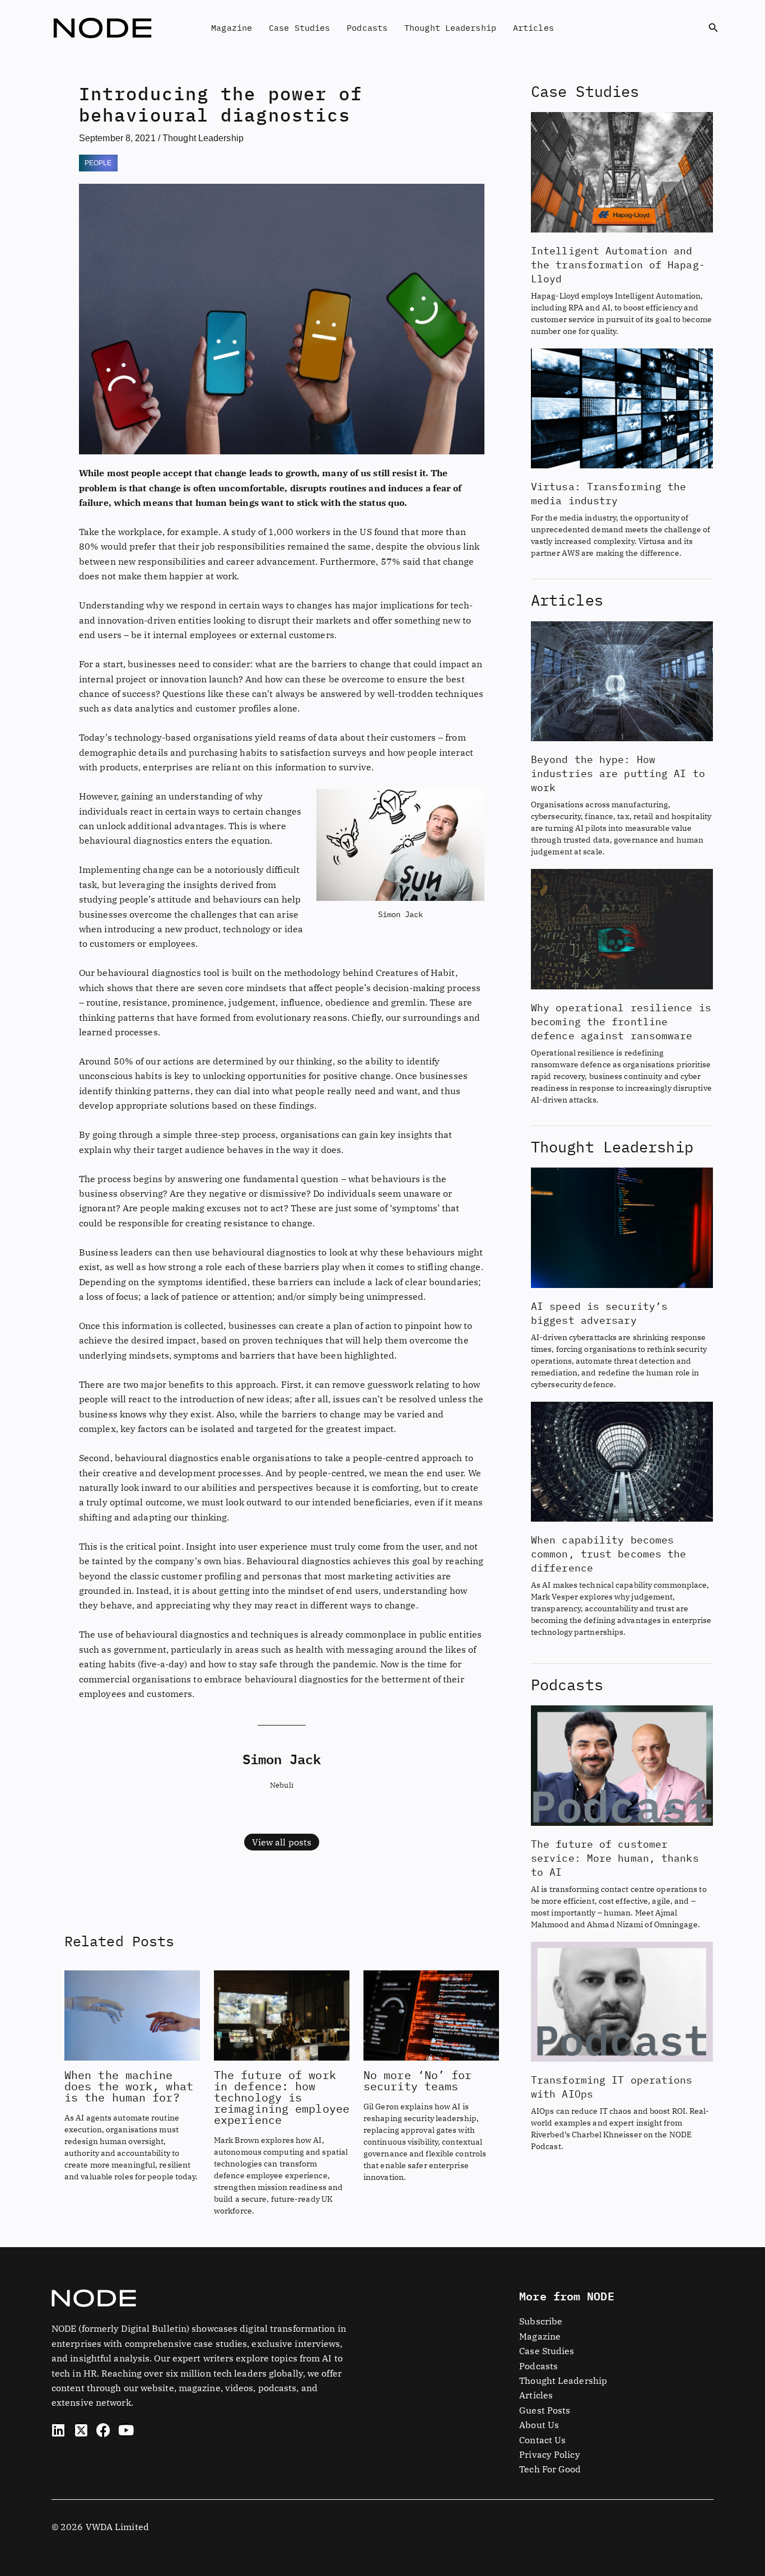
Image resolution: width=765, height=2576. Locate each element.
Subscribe (541, 2321)
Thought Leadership (450, 28)
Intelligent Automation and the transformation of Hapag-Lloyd (618, 265)
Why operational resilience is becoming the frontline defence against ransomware (621, 1022)
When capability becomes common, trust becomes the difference (609, 1554)
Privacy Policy (549, 2454)
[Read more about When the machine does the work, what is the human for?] (132, 2014)
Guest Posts (545, 2410)
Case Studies (299, 28)
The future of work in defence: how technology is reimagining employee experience (282, 2097)
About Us (539, 2425)
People (98, 163)
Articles (533, 28)
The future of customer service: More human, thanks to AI (615, 1858)
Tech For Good (550, 2469)
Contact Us (542, 2440)
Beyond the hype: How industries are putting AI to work (618, 773)
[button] (713, 28)
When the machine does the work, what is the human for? (129, 2086)
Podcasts (367, 28)
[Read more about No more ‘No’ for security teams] (431, 2014)
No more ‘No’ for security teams (418, 2080)
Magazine (232, 28)
